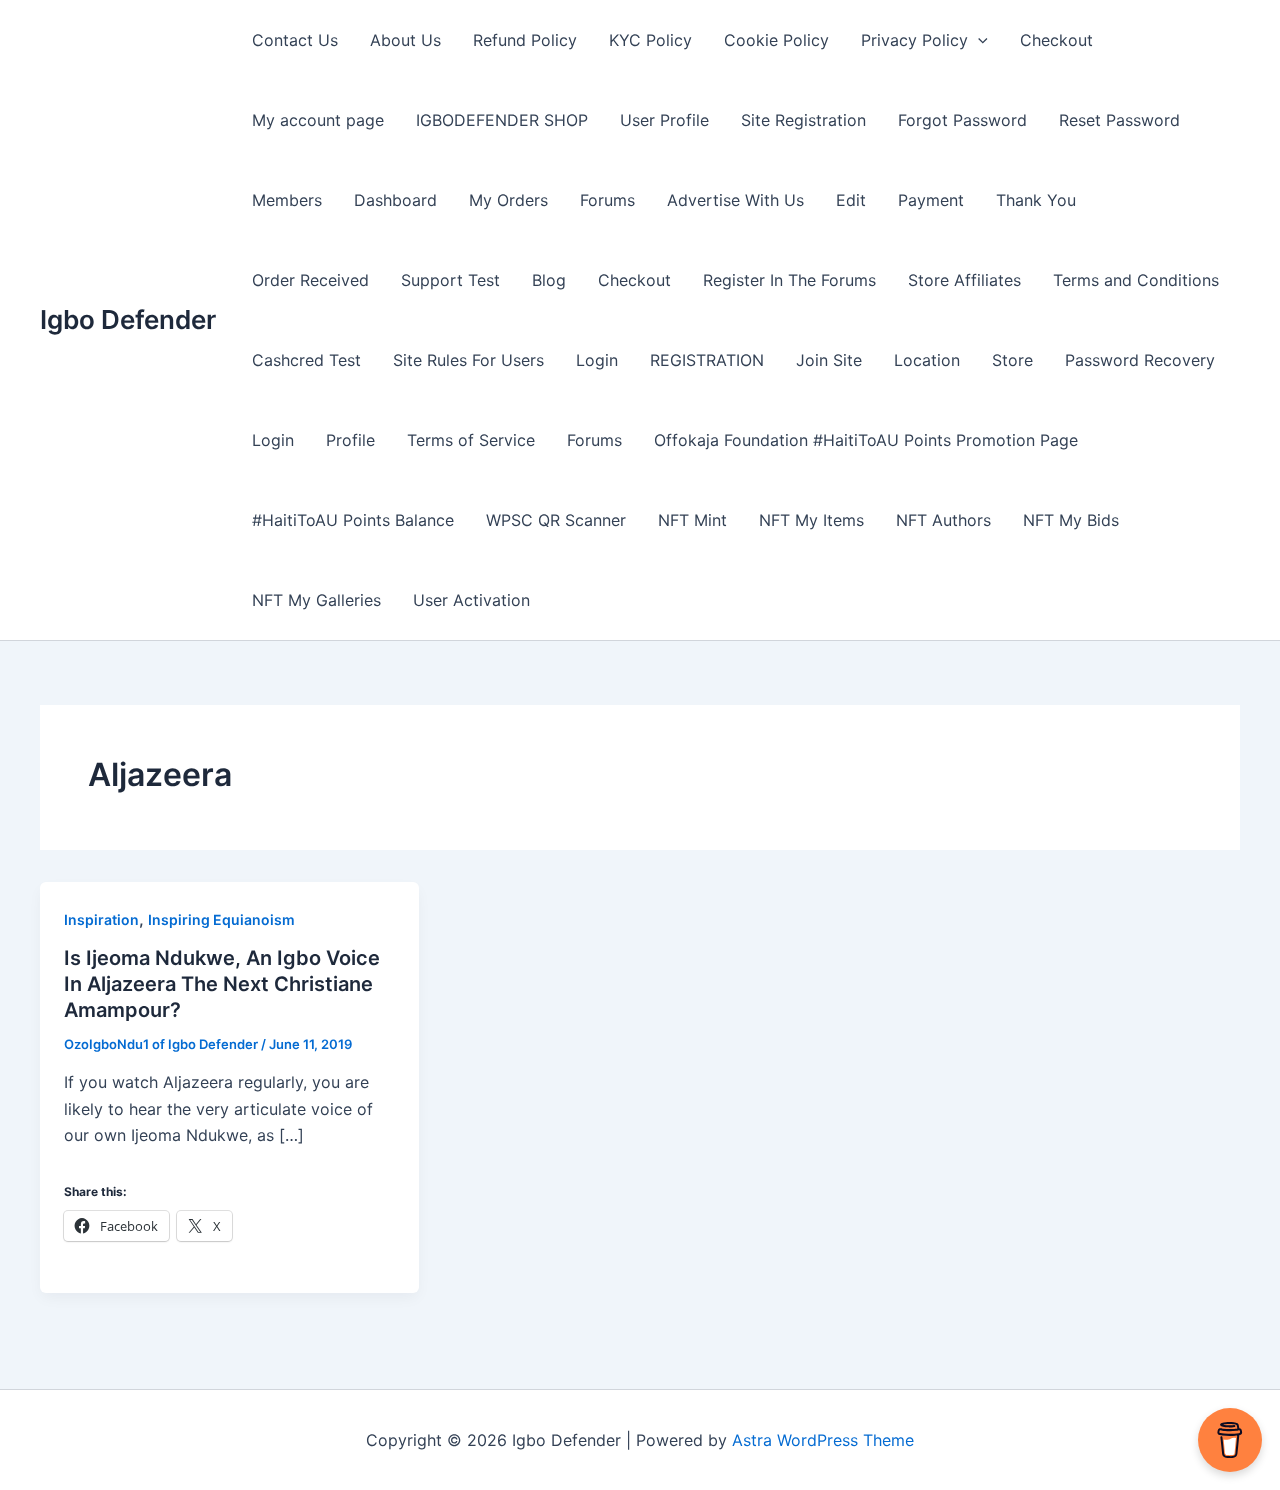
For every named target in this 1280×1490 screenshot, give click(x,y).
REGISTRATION (707, 360)
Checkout (1056, 40)
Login (597, 360)
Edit (851, 200)
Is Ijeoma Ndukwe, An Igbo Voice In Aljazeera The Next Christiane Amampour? (222, 984)
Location (927, 360)
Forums (607, 200)
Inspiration (101, 919)
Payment (931, 200)
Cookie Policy (776, 40)
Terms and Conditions (1136, 280)
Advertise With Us (735, 200)
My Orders (508, 200)
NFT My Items (811, 520)
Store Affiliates (964, 280)
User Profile (664, 120)
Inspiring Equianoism (221, 919)
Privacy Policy (914, 40)
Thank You (1036, 200)
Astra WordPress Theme (823, 1440)
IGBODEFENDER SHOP (502, 120)
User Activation (471, 600)
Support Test (450, 280)
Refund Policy (525, 40)
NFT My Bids (1071, 520)
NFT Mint (692, 520)
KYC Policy (650, 40)
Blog (549, 280)
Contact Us (295, 40)
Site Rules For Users (468, 360)
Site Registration (803, 120)
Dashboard (395, 200)
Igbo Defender (128, 319)
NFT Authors (943, 520)
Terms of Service (471, 440)
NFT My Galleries (316, 600)
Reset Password (1119, 120)
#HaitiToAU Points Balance (353, 520)
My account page (318, 120)
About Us (405, 40)
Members (287, 200)
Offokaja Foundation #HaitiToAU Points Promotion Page (866, 440)
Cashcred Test (306, 360)
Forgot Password (962, 120)
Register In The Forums (789, 280)
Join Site (829, 360)
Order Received (310, 280)
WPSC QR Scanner (556, 520)
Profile (350, 440)
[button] (978, 40)
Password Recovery (1140, 360)
